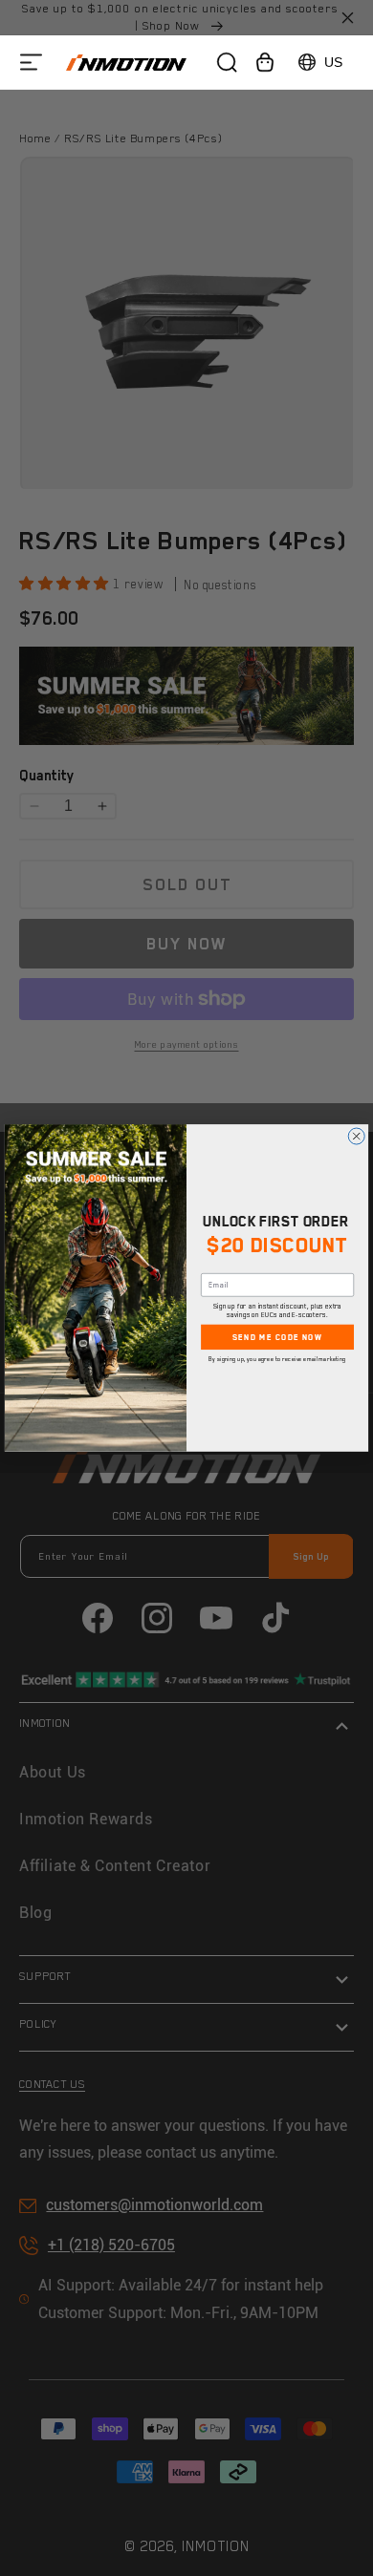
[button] (31, 63)
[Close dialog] (356, 1136)
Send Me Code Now (277, 1337)
